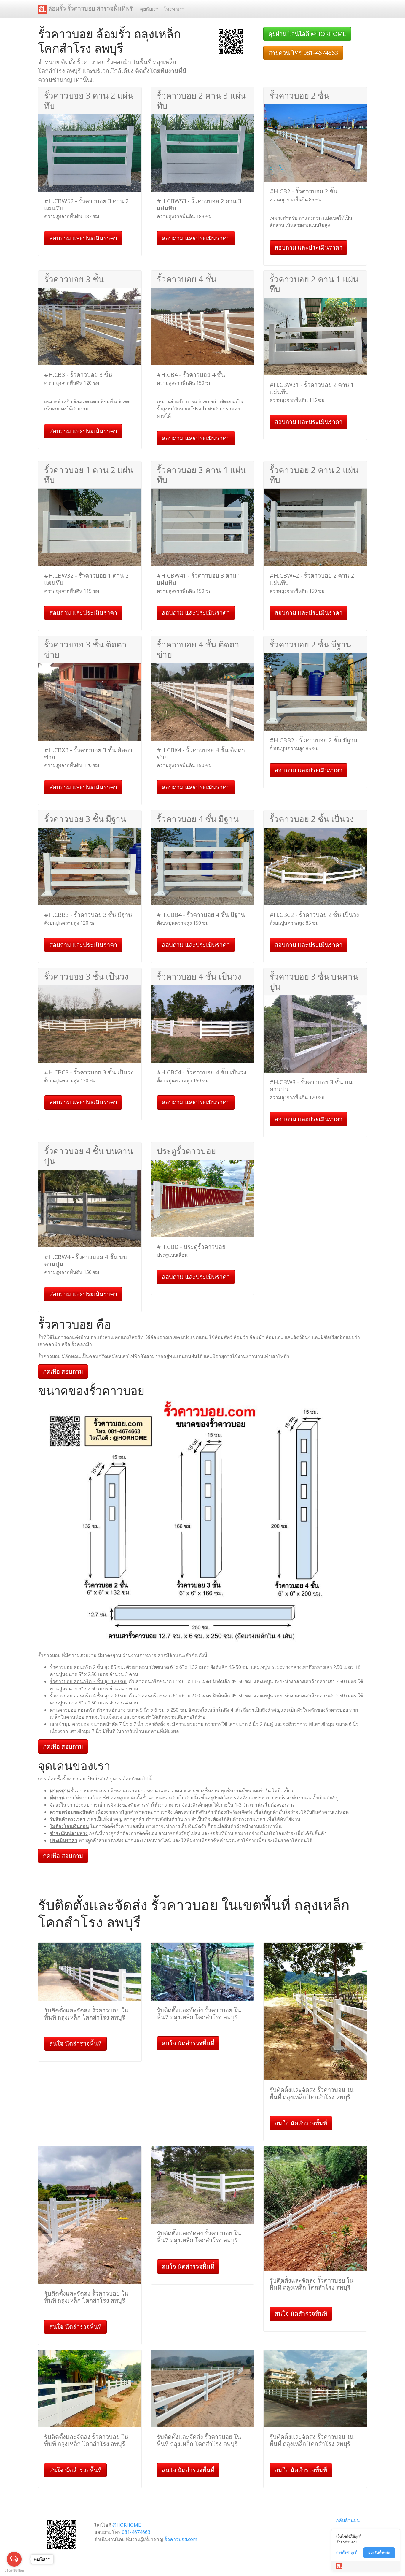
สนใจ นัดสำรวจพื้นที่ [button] (75, 2044)
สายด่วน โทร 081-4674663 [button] (303, 53)
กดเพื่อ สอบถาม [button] (63, 1371)
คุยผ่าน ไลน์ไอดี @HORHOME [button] (307, 34)
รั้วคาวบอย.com (181, 2539)
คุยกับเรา (149, 9)
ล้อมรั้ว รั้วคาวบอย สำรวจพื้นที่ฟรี (90, 8)
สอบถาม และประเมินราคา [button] (83, 238)
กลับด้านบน (348, 2520)
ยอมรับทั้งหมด (379, 2552)
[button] (231, 41)
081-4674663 (136, 2532)
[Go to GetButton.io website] (14, 2570)
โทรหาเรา (174, 9)
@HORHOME (127, 2525)
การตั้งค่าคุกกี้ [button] (347, 2552)
